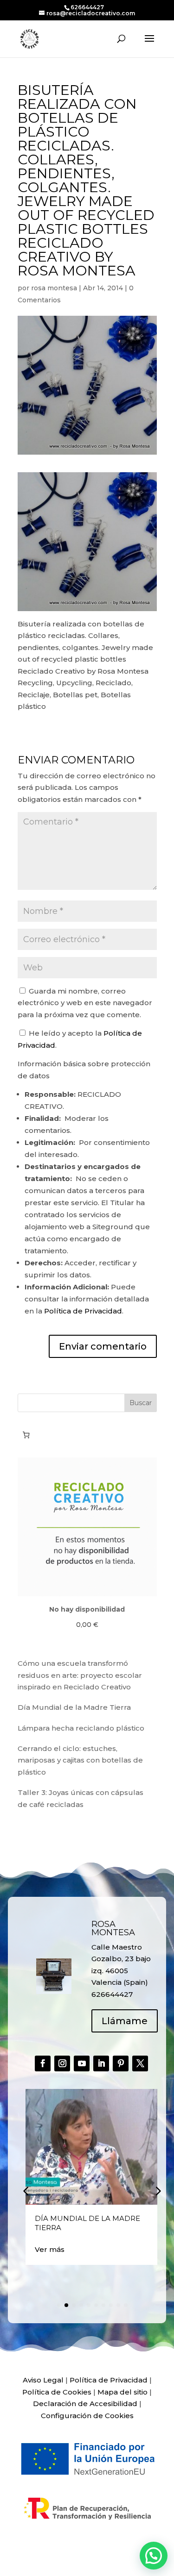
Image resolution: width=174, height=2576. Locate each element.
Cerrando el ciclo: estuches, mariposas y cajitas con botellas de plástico (80, 1760)
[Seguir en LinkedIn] (101, 2063)
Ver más (50, 2249)
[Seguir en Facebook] (43, 2063)
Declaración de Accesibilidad (85, 2404)
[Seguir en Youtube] (82, 2063)
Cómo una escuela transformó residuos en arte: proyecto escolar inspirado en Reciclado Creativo (80, 1675)
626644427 (87, 7)
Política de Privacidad (83, 1311)
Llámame (125, 2021)
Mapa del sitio (122, 2392)
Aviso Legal (43, 2380)
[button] (157, 2190)
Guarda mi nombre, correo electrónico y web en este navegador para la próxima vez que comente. (85, 1003)
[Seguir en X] (140, 2063)
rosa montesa (54, 288)
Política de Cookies (57, 2392)
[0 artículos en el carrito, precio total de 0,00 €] (26, 1435)
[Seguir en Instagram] (62, 2063)
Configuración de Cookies (87, 2416)
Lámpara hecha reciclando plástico (81, 1728)
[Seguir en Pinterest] (121, 2063)
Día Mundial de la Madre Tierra (74, 1707)
